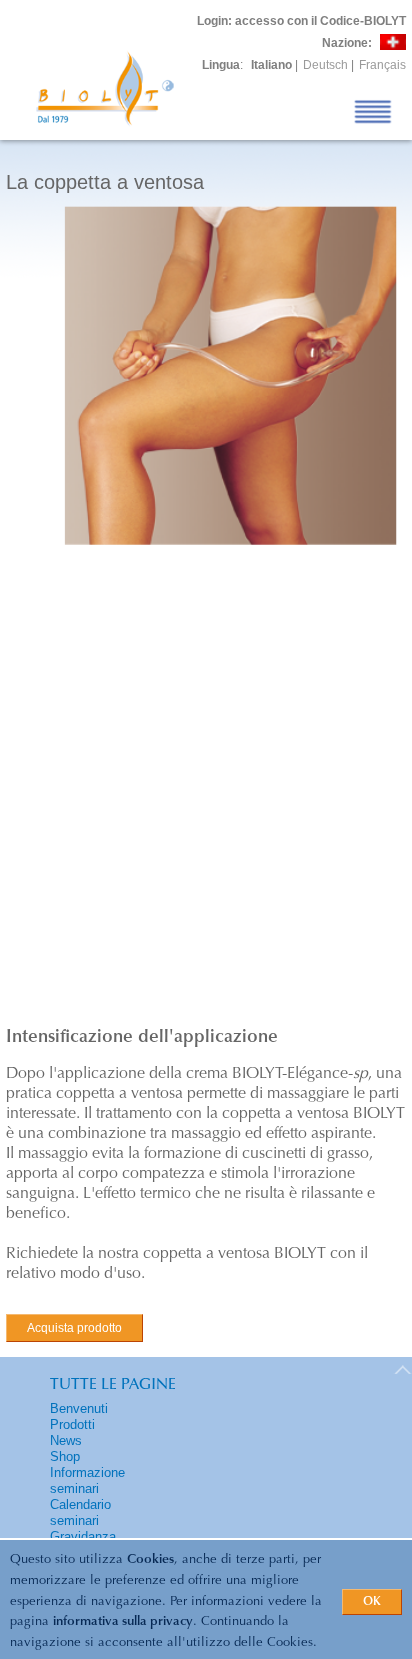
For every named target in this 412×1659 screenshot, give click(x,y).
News (66, 1440)
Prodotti (72, 1424)
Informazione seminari (87, 1480)
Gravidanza (83, 1536)
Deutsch (325, 65)
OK (372, 1602)
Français (382, 65)
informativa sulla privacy (123, 1621)
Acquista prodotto (74, 1328)
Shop (65, 1456)
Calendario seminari (80, 1512)
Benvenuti (79, 1408)
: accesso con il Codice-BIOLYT (301, 21)
